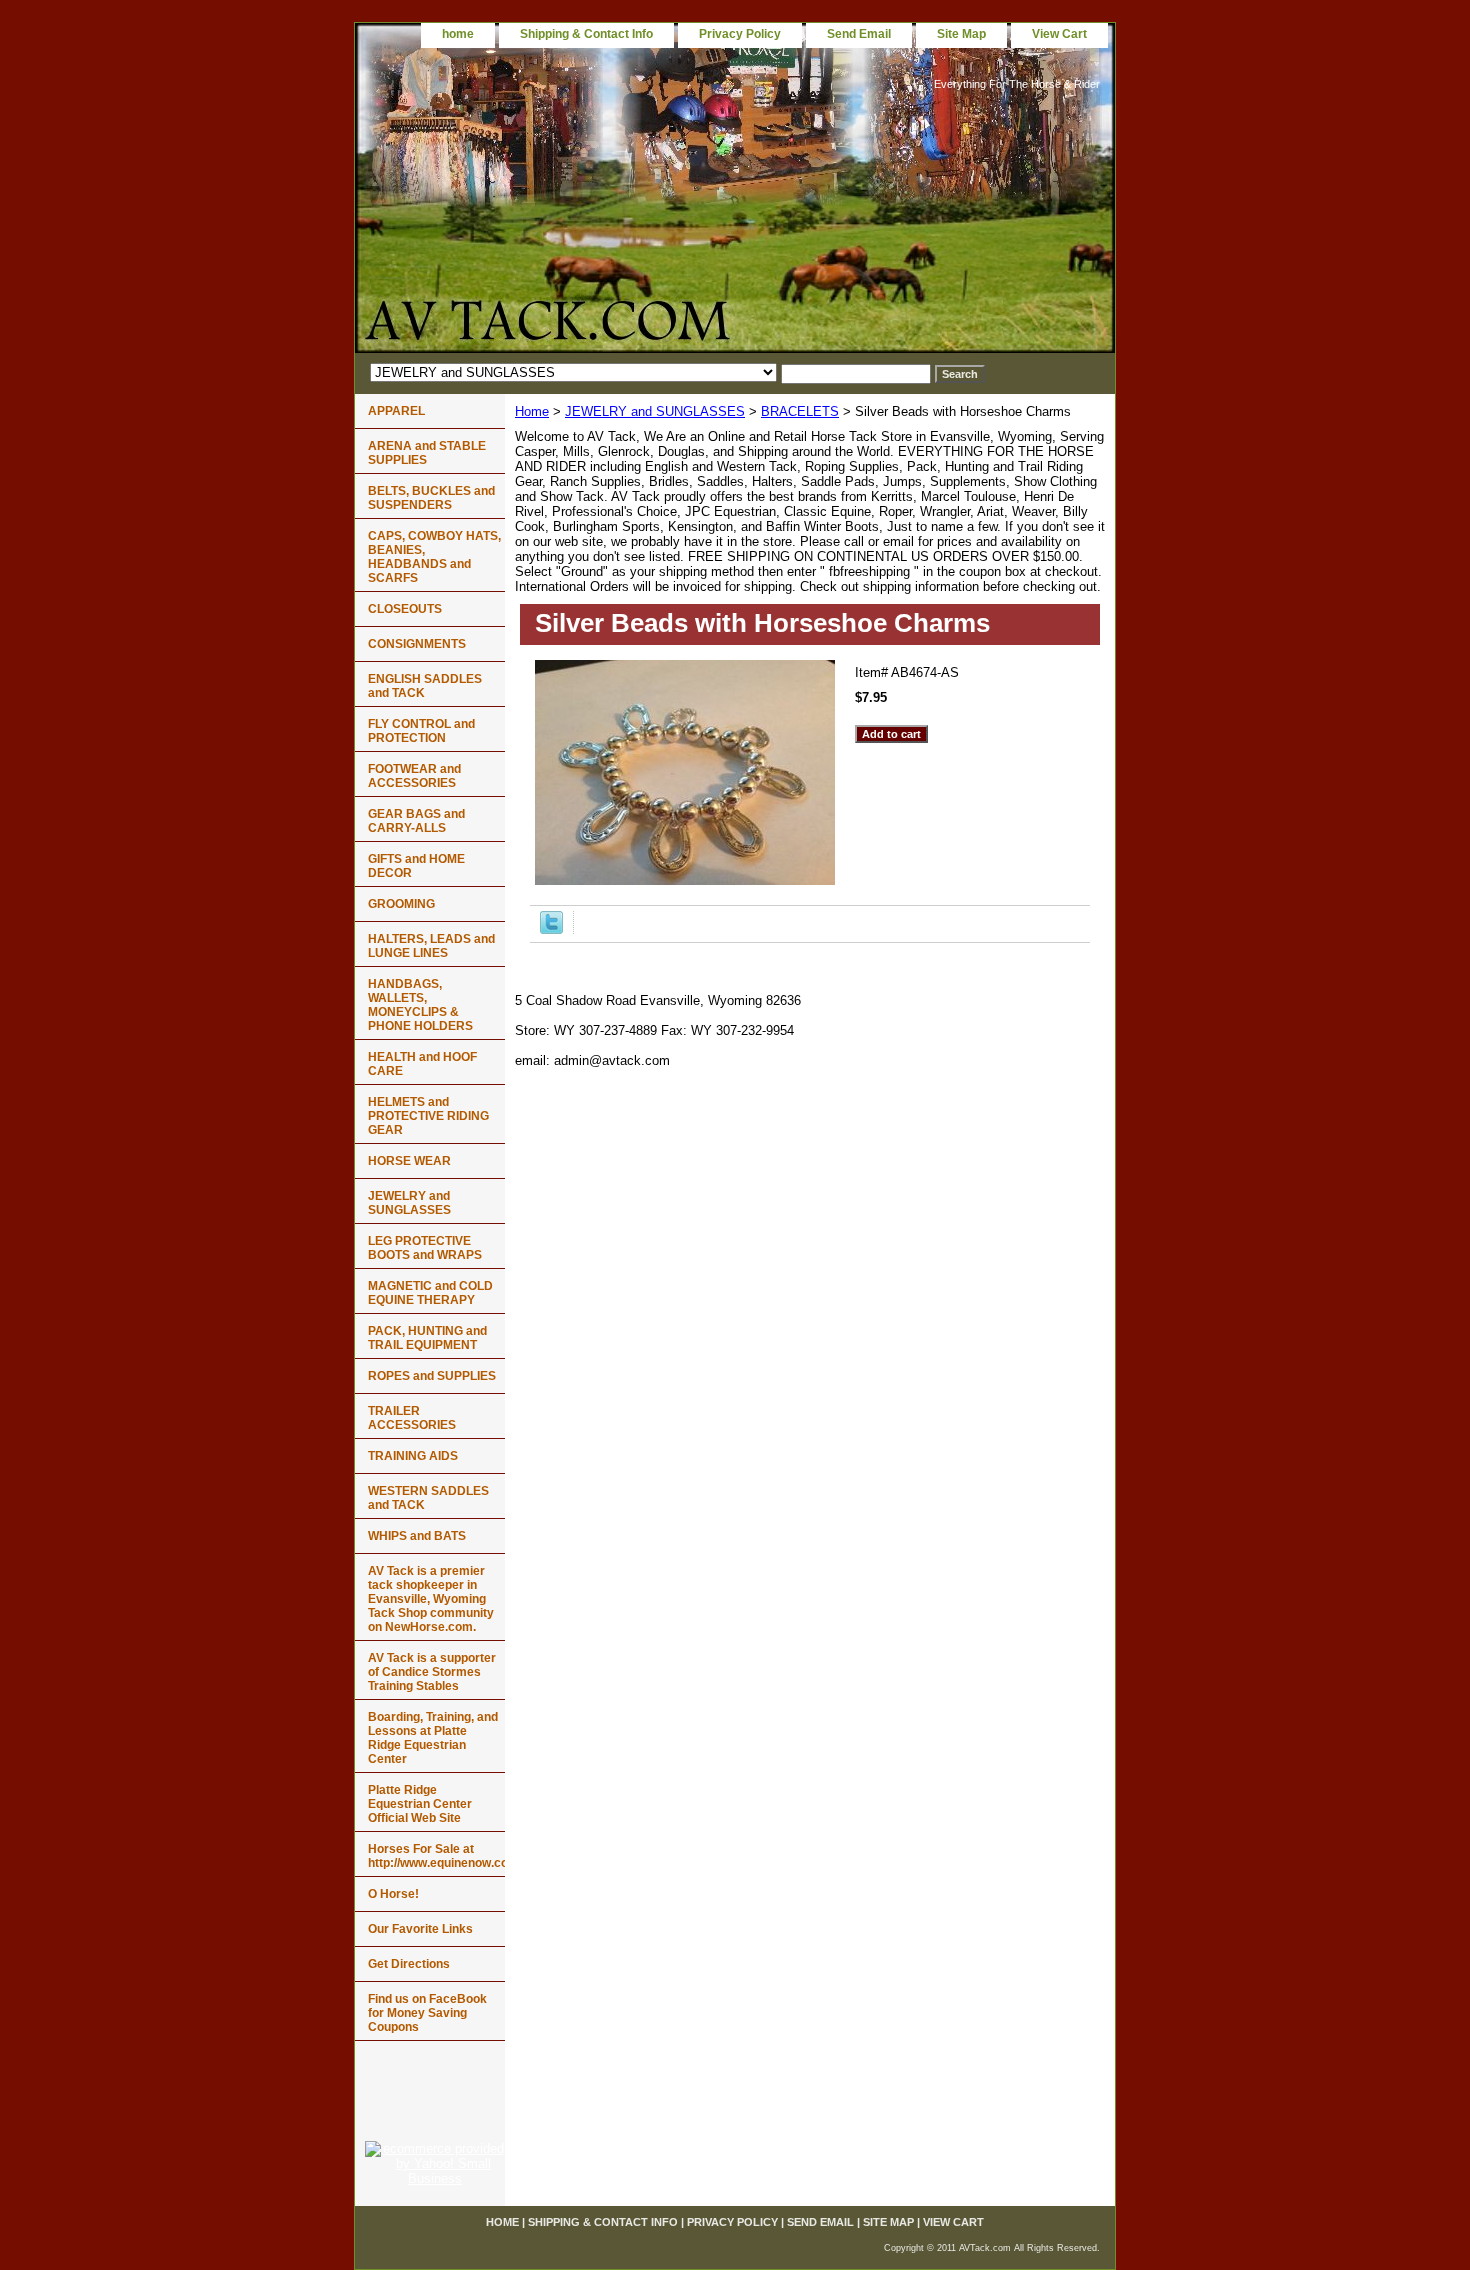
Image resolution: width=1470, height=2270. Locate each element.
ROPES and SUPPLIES (432, 1376)
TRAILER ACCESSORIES (412, 1418)
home (458, 34)
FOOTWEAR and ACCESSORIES (414, 776)
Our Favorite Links (420, 1929)
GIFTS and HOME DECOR (416, 866)
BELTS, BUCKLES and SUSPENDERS (431, 498)
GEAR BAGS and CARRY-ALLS (416, 821)
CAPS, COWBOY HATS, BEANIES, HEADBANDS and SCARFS (434, 557)
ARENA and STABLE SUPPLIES (427, 453)
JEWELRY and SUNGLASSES (655, 411)
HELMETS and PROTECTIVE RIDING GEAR (428, 1116)
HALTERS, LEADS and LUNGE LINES (431, 946)
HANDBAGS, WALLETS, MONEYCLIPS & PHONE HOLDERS (420, 1005)
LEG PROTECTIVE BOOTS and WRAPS (425, 1248)
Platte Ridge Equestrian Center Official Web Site (420, 1804)
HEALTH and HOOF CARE (422, 1064)
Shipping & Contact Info (586, 34)
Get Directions (409, 1964)
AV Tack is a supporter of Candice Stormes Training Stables (432, 1672)
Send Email (859, 34)
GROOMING (401, 904)
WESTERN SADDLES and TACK (428, 1498)
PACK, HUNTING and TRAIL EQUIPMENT (427, 1338)
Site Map (961, 34)
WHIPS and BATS (417, 1536)
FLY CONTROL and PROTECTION (421, 731)
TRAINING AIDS (413, 1456)
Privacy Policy (740, 34)
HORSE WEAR (409, 1161)
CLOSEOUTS (405, 609)
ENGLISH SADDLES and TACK (425, 686)
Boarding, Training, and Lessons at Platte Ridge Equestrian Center (433, 1738)
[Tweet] (551, 929)
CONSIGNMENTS (417, 644)
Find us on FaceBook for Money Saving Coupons (427, 2013)
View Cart (1059, 34)
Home (532, 411)
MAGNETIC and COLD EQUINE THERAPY (430, 1293)
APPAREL (396, 411)
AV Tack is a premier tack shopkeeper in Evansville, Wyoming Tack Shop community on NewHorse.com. (431, 1599)
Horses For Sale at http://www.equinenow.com (436, 1856)
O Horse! (393, 1894)
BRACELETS (800, 411)
